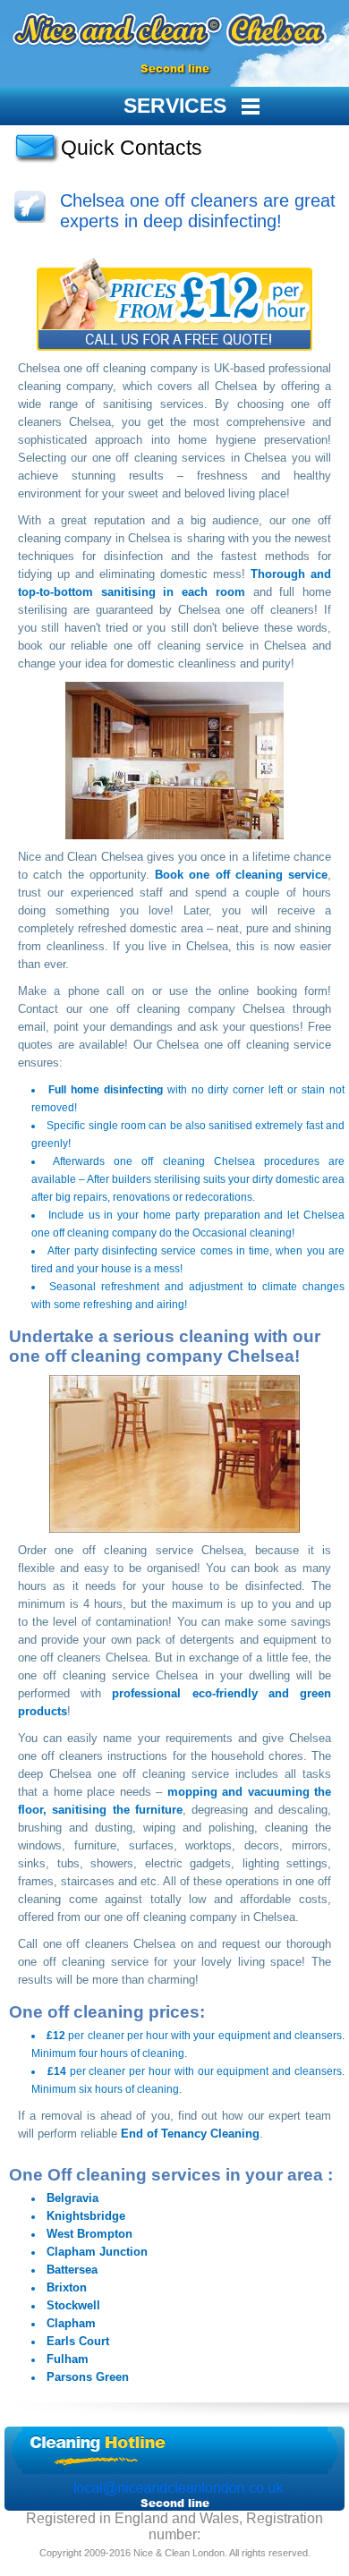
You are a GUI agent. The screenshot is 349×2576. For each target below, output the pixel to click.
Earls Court (78, 2341)
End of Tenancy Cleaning (190, 2134)
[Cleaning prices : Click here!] (174, 302)
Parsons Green (88, 2377)
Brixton (67, 2287)
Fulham (68, 2359)
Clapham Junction (97, 2252)
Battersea (72, 2270)
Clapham (71, 2323)
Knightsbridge (86, 2216)
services (175, 106)
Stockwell (73, 2305)
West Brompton (89, 2234)
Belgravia (72, 2198)
